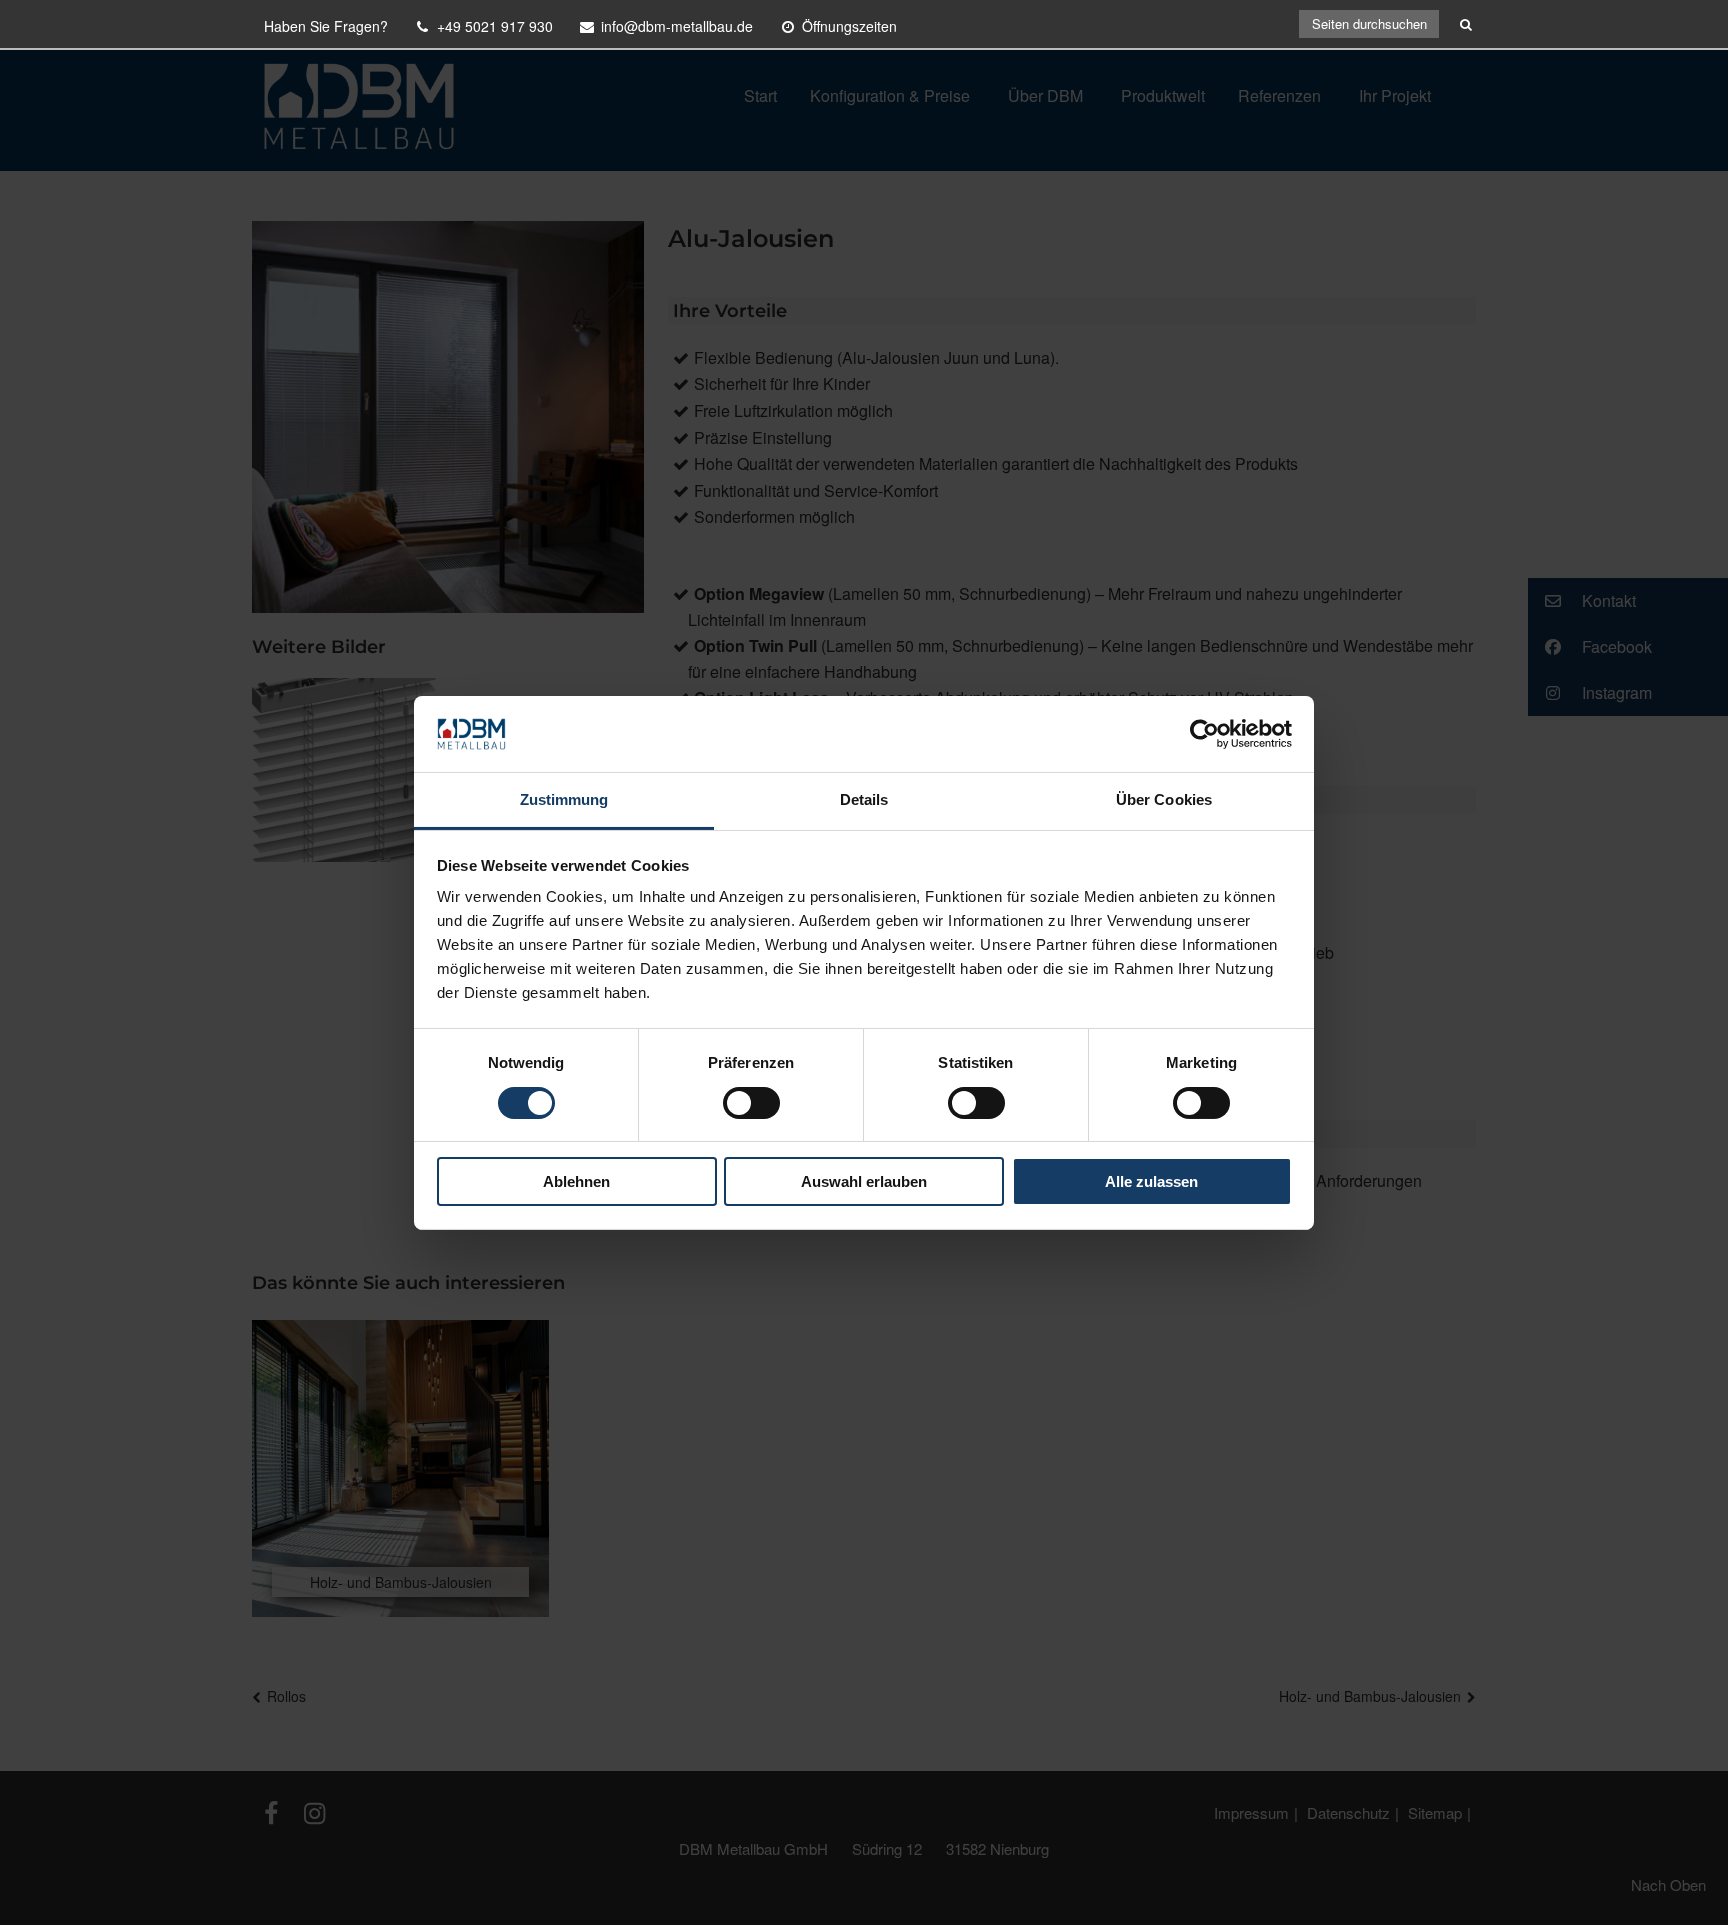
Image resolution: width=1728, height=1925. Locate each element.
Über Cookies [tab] (1164, 799)
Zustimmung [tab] (564, 799)
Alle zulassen (1151, 1181)
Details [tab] (864, 799)
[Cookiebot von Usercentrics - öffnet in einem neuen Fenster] (1204, 734)
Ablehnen (576, 1181)
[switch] (751, 1103)
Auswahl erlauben (864, 1181)
